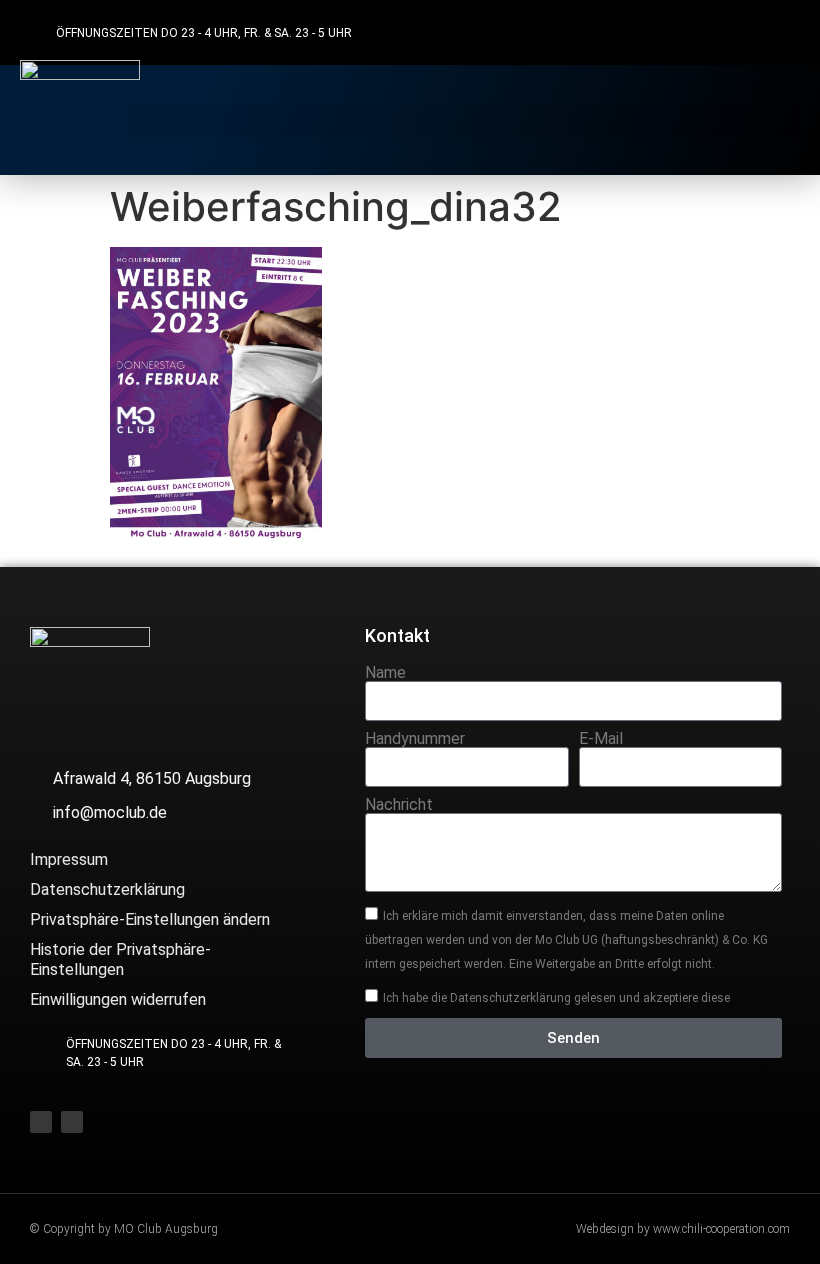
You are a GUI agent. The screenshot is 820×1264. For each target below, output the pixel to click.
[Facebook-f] (741, 32)
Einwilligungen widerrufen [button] (118, 999)
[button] (464, 120)
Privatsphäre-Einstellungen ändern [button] (150, 919)
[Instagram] (780, 32)
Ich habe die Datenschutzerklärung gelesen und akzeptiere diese (556, 998)
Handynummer (415, 739)
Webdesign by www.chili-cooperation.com (683, 1229)
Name (385, 673)
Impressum (69, 859)
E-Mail (601, 739)
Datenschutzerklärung (107, 889)
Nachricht (399, 805)
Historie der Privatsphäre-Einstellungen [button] (120, 959)
